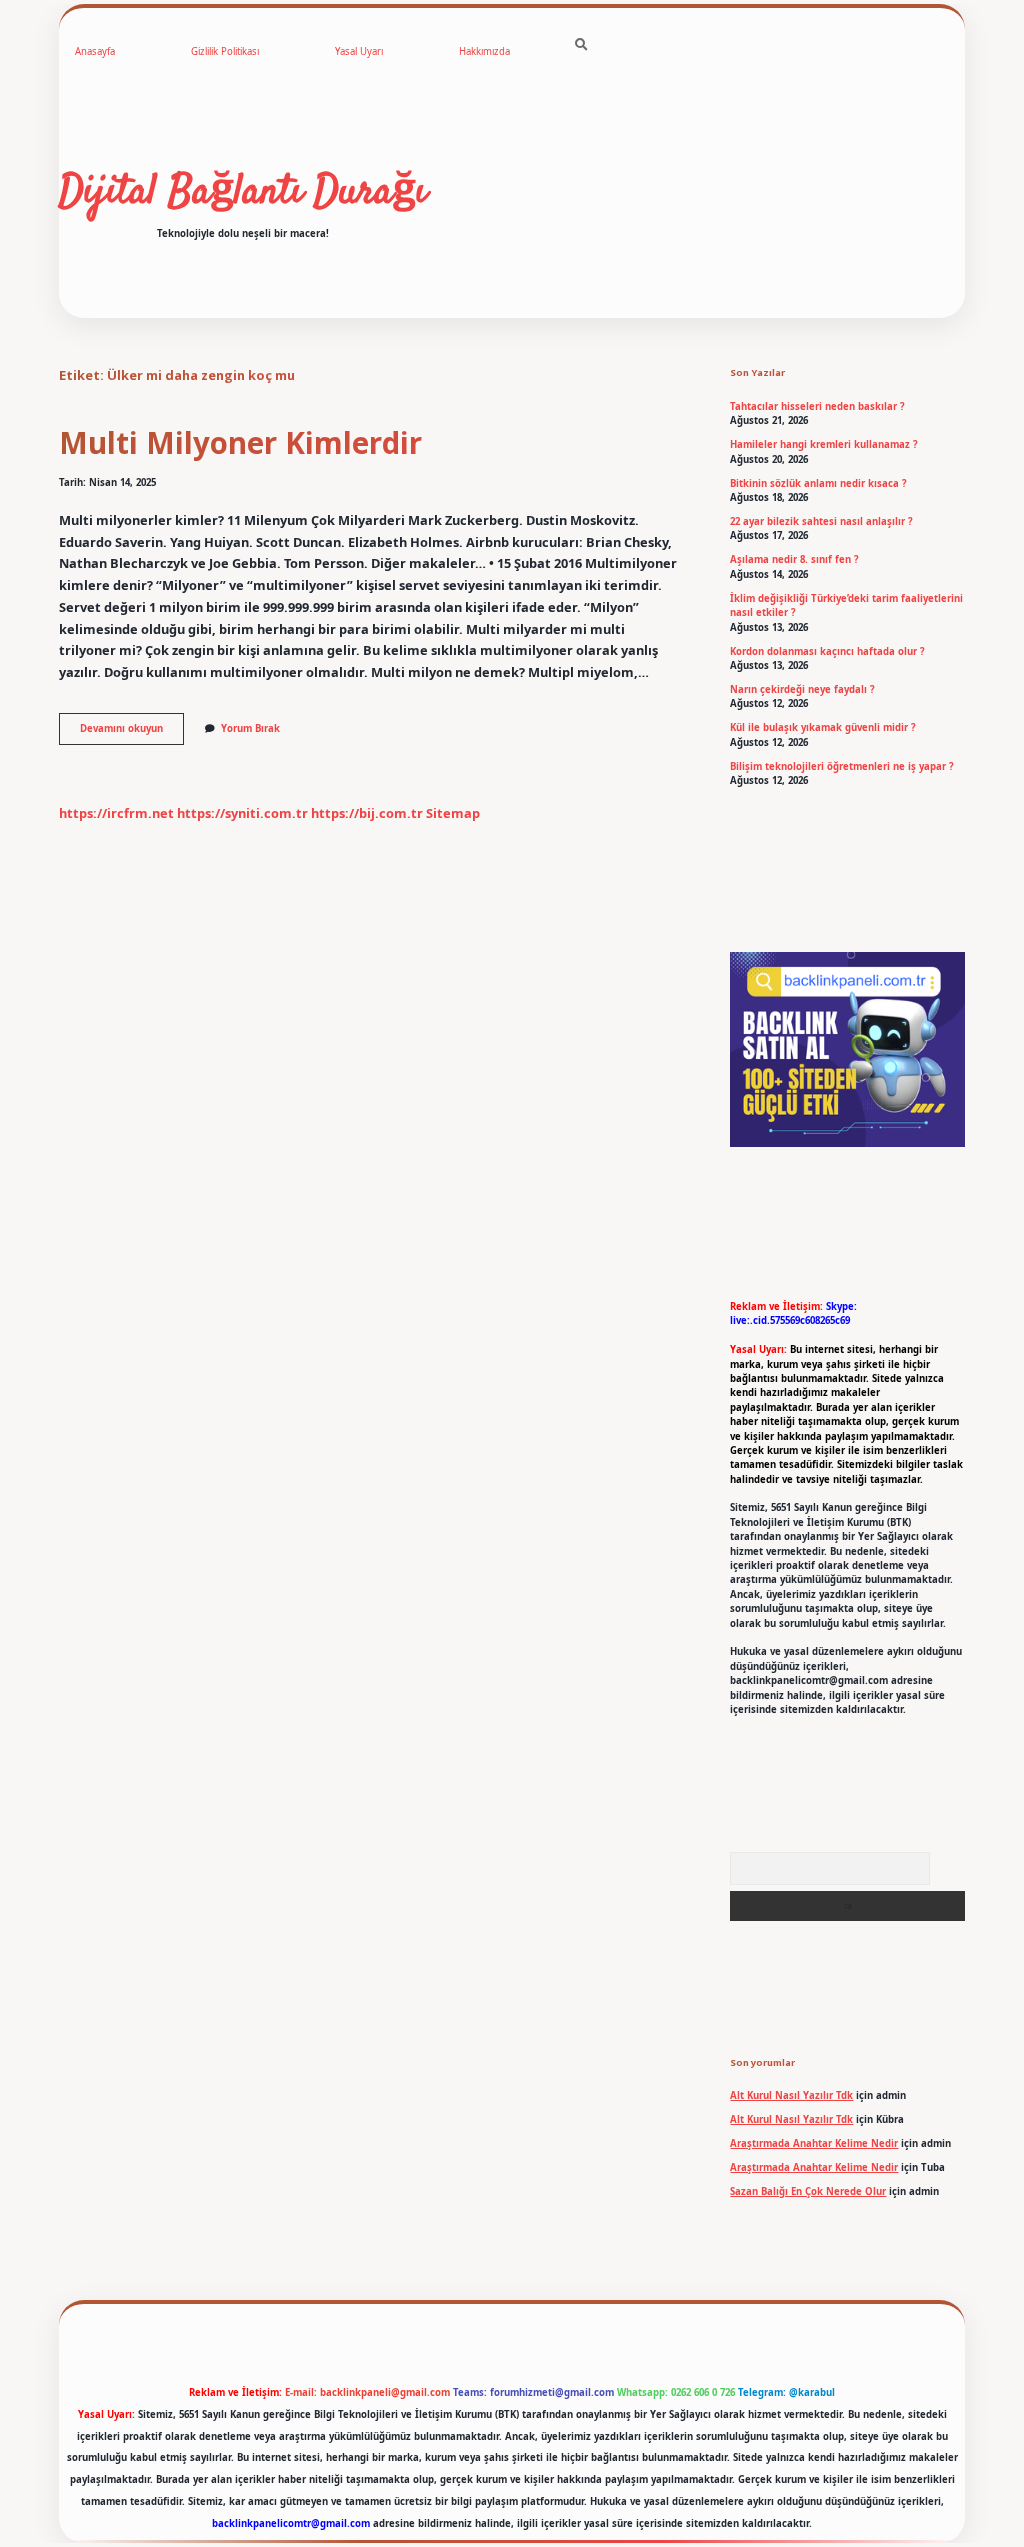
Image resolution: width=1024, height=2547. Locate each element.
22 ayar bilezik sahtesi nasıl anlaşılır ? (821, 521)
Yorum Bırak (250, 728)
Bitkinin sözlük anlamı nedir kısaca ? (818, 483)
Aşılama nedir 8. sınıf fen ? (794, 559)
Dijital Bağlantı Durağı (243, 193)
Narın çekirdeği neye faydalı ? (802, 689)
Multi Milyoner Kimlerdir (240, 442)
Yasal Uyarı (359, 51)
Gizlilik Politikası (225, 51)
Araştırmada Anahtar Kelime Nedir (814, 2143)
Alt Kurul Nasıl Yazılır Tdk (791, 2095)
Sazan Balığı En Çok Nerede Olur (808, 2191)
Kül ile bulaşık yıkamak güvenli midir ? (823, 727)
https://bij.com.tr (367, 813)
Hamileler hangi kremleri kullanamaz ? (824, 444)
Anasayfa (95, 51)
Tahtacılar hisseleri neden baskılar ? (817, 406)
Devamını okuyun (132, 733)
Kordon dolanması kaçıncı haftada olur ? (827, 651)
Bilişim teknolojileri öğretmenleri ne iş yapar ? (842, 766)
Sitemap (453, 813)
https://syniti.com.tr (242, 813)
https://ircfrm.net (116, 813)
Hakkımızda (484, 51)
